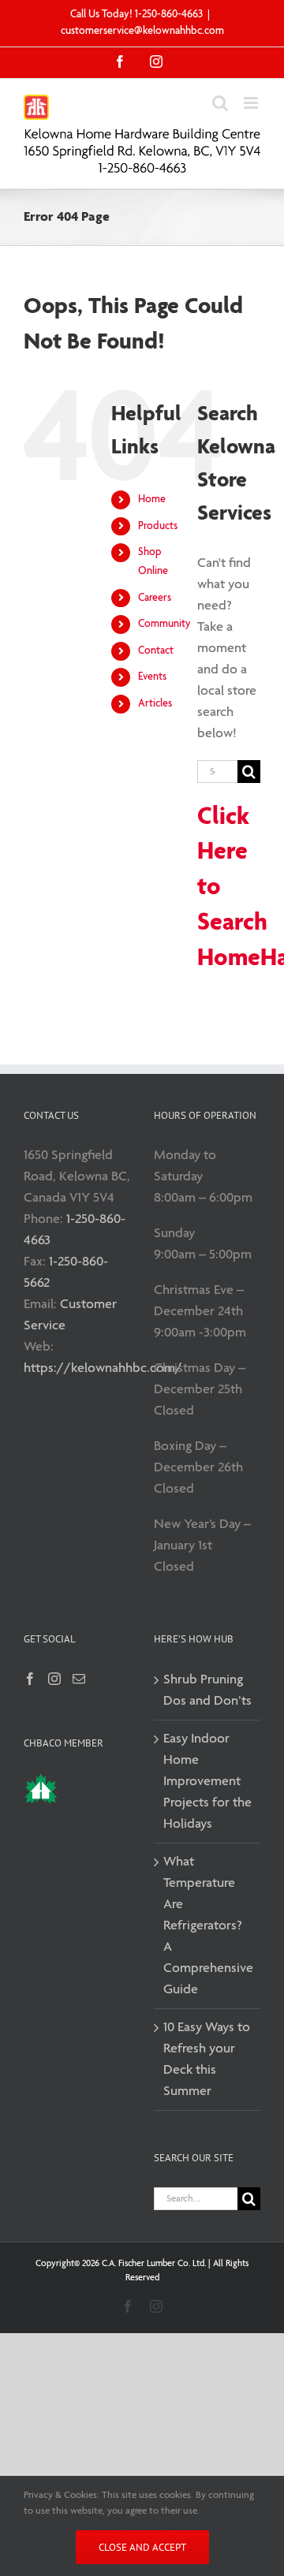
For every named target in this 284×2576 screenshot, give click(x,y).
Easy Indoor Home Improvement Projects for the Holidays (207, 1782)
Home (152, 500)
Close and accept (142, 2547)
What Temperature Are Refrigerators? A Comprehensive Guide (208, 1926)
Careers (155, 598)
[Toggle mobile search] (220, 103)
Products (158, 526)
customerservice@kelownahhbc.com (142, 31)
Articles (155, 704)
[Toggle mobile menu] (252, 103)
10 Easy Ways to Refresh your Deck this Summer (207, 2060)
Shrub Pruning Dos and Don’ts (207, 1691)
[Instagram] (54, 1679)
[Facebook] (30, 1679)
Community (164, 624)
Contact (156, 651)
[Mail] (79, 1679)
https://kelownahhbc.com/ (103, 1368)
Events (152, 677)
